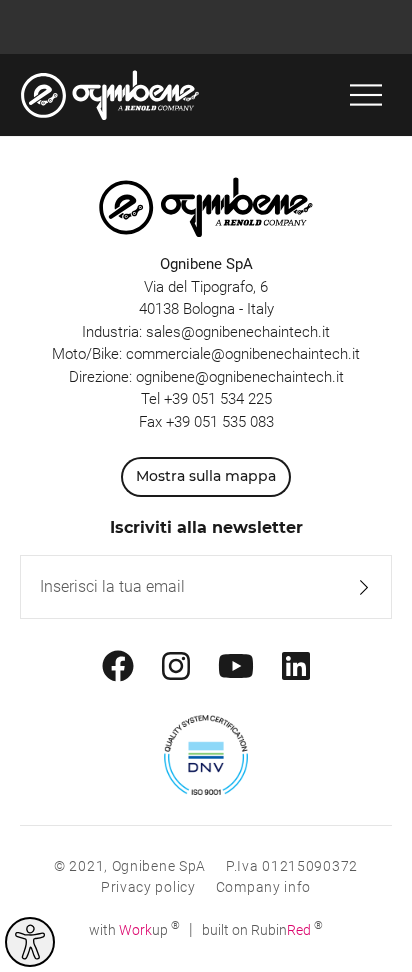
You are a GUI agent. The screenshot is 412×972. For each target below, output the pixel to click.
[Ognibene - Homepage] (110, 95)
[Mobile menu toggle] (366, 95)
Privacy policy (148, 887)
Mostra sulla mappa (206, 476)
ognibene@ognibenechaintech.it (240, 377)
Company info (263, 887)
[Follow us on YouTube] (236, 667)
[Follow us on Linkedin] (296, 667)
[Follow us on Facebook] (118, 667)
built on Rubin (262, 930)
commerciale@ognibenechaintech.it (243, 354)
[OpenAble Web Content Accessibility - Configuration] (30, 942)
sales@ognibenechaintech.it (238, 332)
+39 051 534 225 (218, 399)
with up (134, 930)
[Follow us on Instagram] (176, 667)
